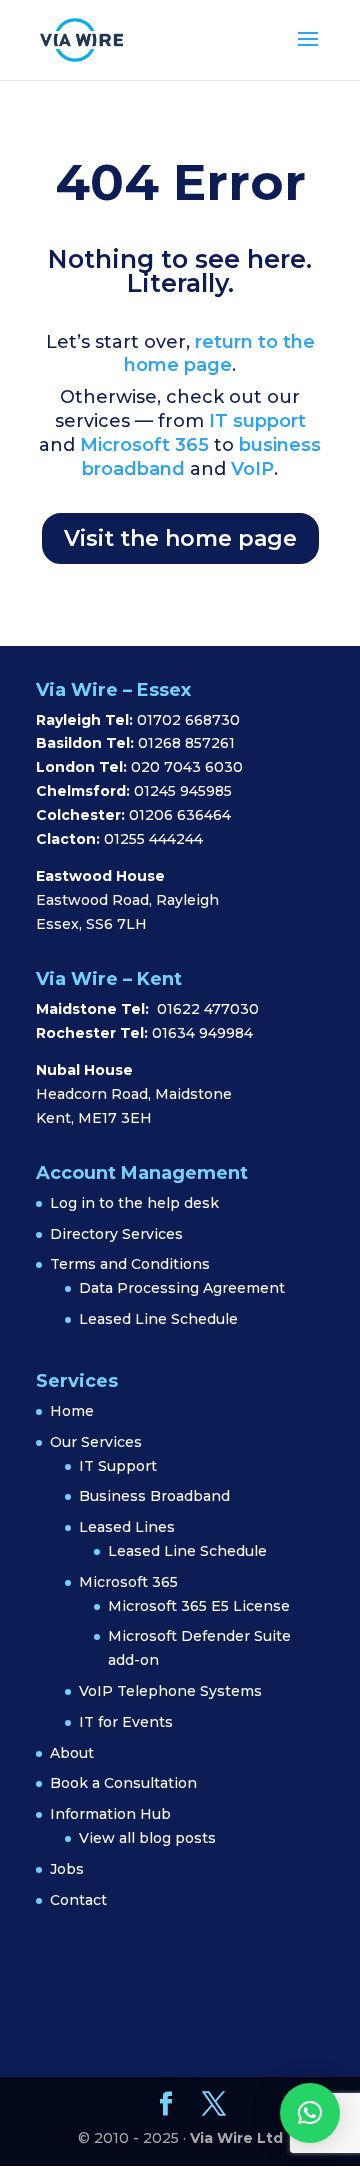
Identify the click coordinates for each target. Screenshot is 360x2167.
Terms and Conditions (130, 1264)
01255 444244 (153, 839)
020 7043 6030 (187, 767)
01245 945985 (183, 791)
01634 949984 (202, 1033)
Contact (78, 1900)
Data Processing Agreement (182, 1288)
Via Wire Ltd (236, 2138)
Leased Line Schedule (158, 1319)
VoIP (252, 469)
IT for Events (126, 1722)
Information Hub (110, 1814)
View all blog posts (147, 1838)
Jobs (67, 1869)
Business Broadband (154, 1496)
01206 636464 (180, 815)
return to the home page (219, 354)
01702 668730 (186, 720)
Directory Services (116, 1234)
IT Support (118, 1466)
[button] (310, 2113)
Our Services (96, 1442)
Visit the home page (180, 538)
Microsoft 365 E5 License (199, 1606)
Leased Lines (127, 1527)
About (72, 1753)
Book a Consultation (123, 1783)
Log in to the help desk (134, 1203)
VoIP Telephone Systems (170, 1691)
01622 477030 (208, 1009)
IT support (255, 421)
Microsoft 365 (144, 445)
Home (72, 1411)
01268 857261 (186, 743)
